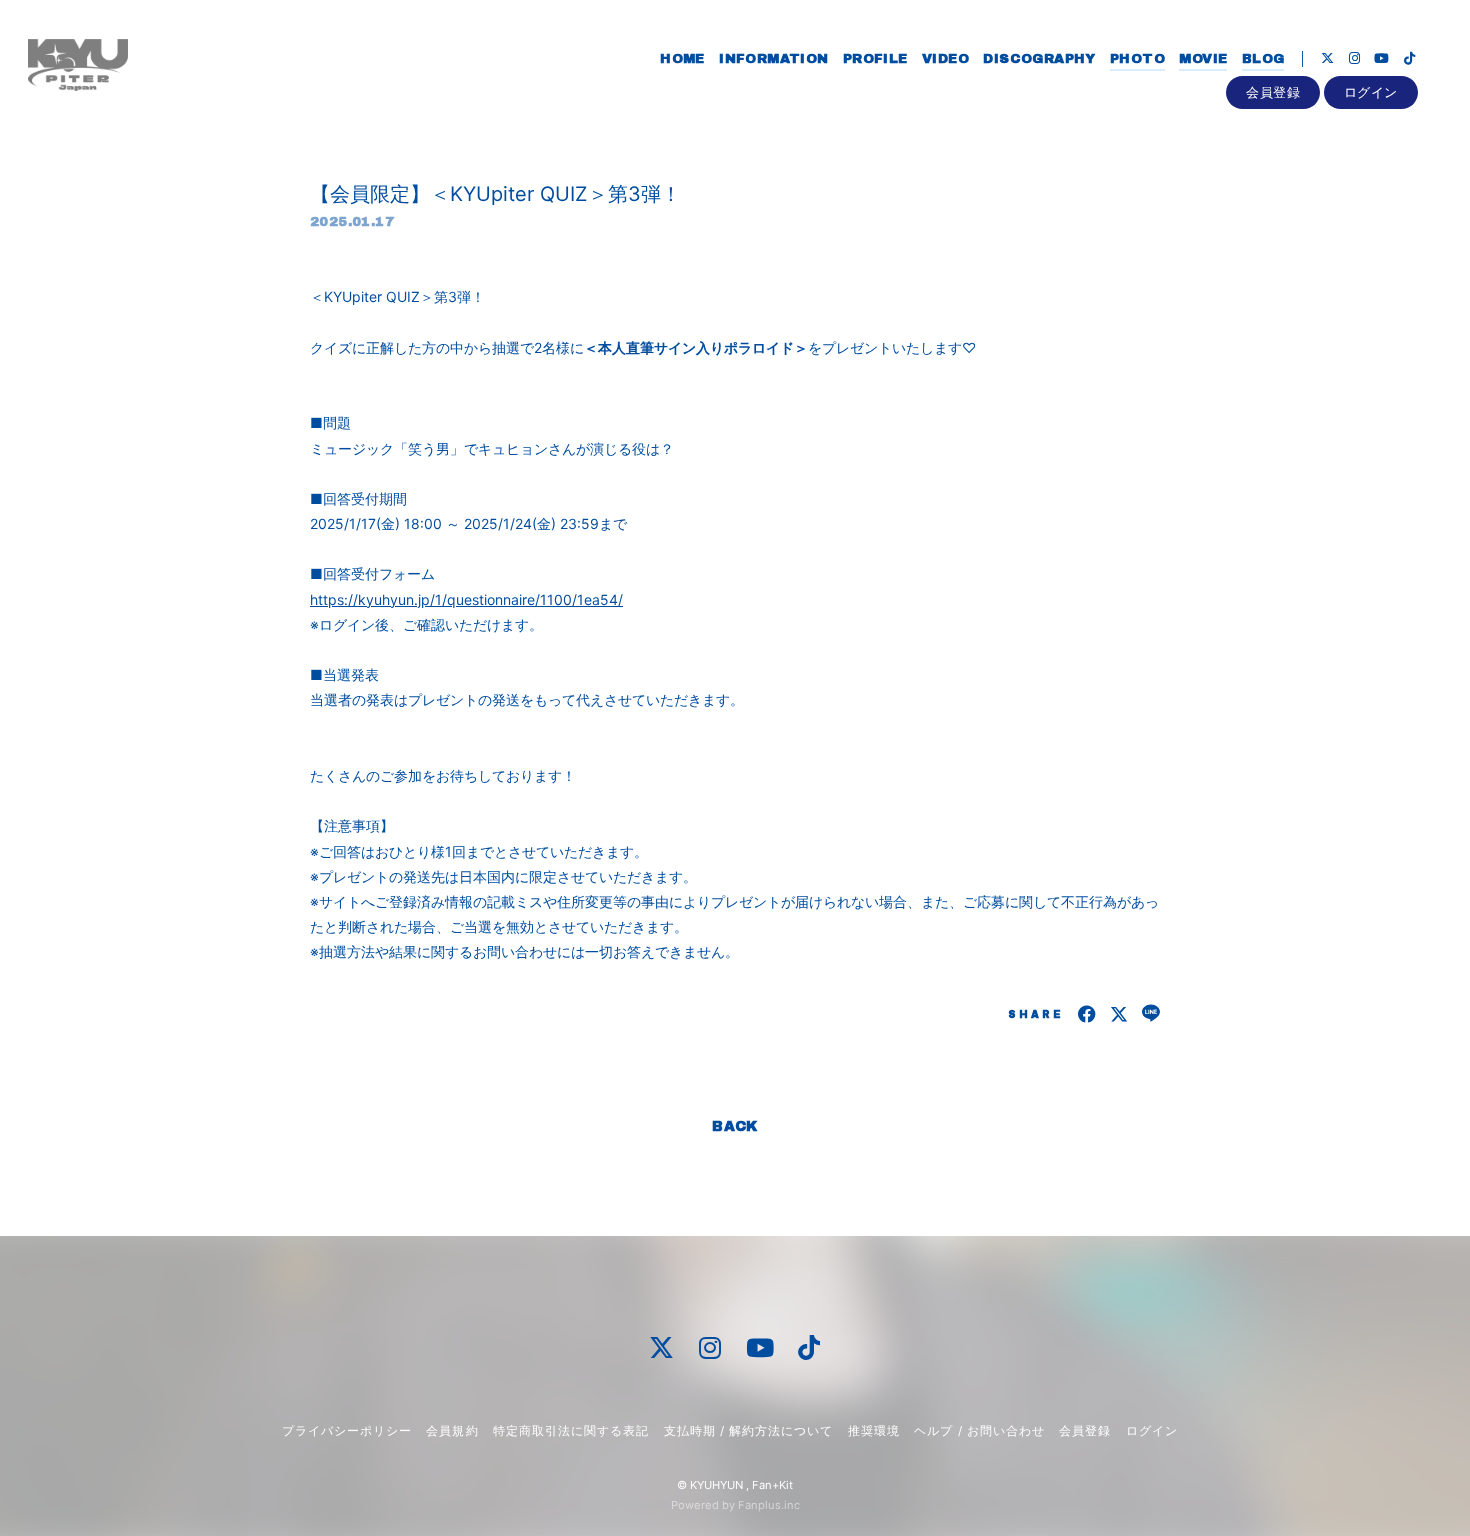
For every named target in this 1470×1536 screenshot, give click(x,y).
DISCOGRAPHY (1039, 59)
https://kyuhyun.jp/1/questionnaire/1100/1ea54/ (466, 599)
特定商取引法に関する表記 (571, 1430)
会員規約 (452, 1430)
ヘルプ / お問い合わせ (979, 1430)
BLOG (1263, 59)
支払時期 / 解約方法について (749, 1430)
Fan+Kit (772, 1485)
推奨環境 (874, 1430)
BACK (735, 1126)
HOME (682, 59)
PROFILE (875, 59)
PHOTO (1137, 59)
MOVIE (1203, 59)
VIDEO (945, 59)
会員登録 (1273, 92)
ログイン (1371, 92)
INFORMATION (773, 59)
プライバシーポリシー (347, 1430)
